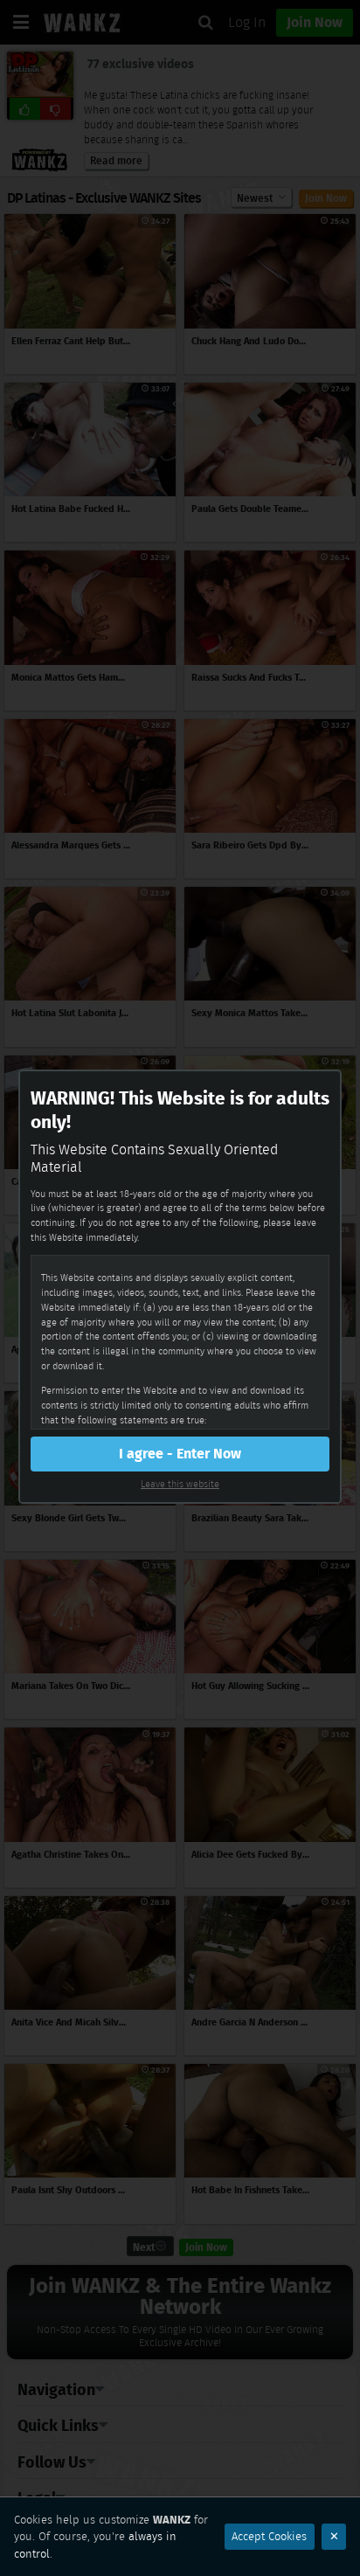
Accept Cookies (269, 2536)
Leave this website (180, 1484)
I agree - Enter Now (180, 1454)
